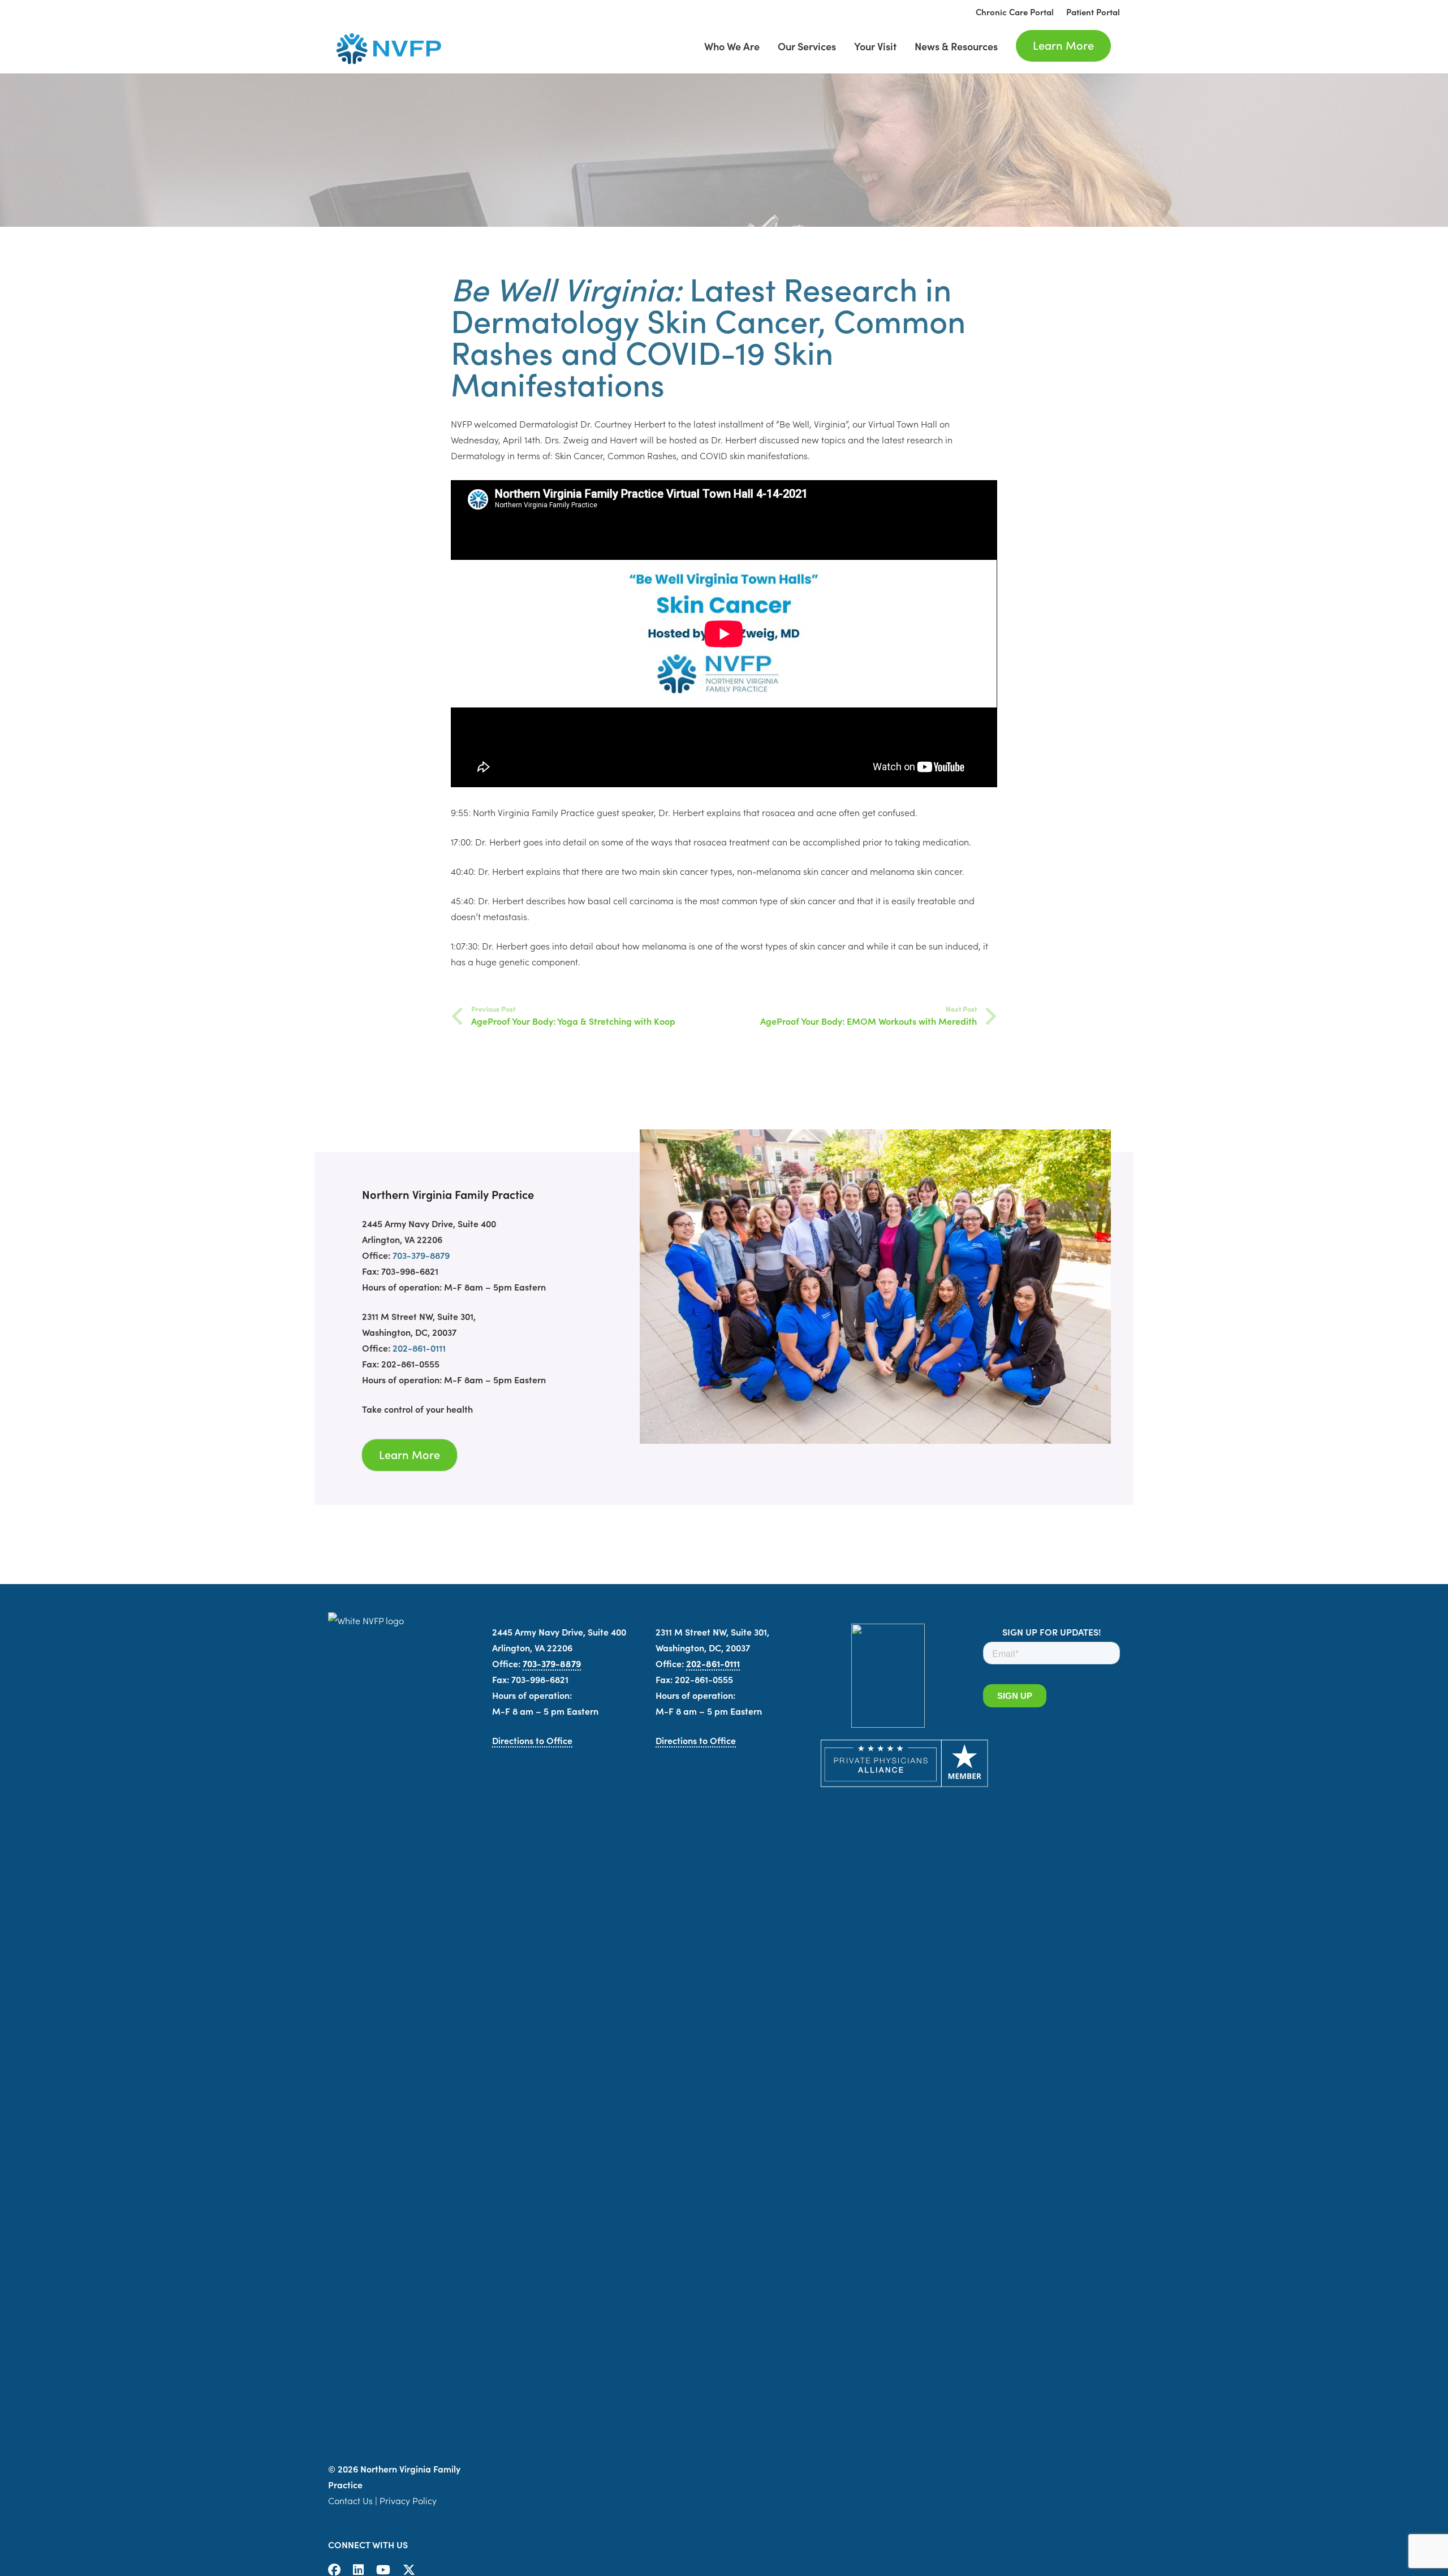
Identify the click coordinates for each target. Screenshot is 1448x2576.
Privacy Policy (408, 2500)
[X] (409, 2570)
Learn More (410, 1454)
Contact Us (350, 2500)
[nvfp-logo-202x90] (385, 48)
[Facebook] (334, 2570)
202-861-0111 (419, 1348)
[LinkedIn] (358, 2570)
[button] (1007, 46)
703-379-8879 (421, 1255)
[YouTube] (383, 2570)
